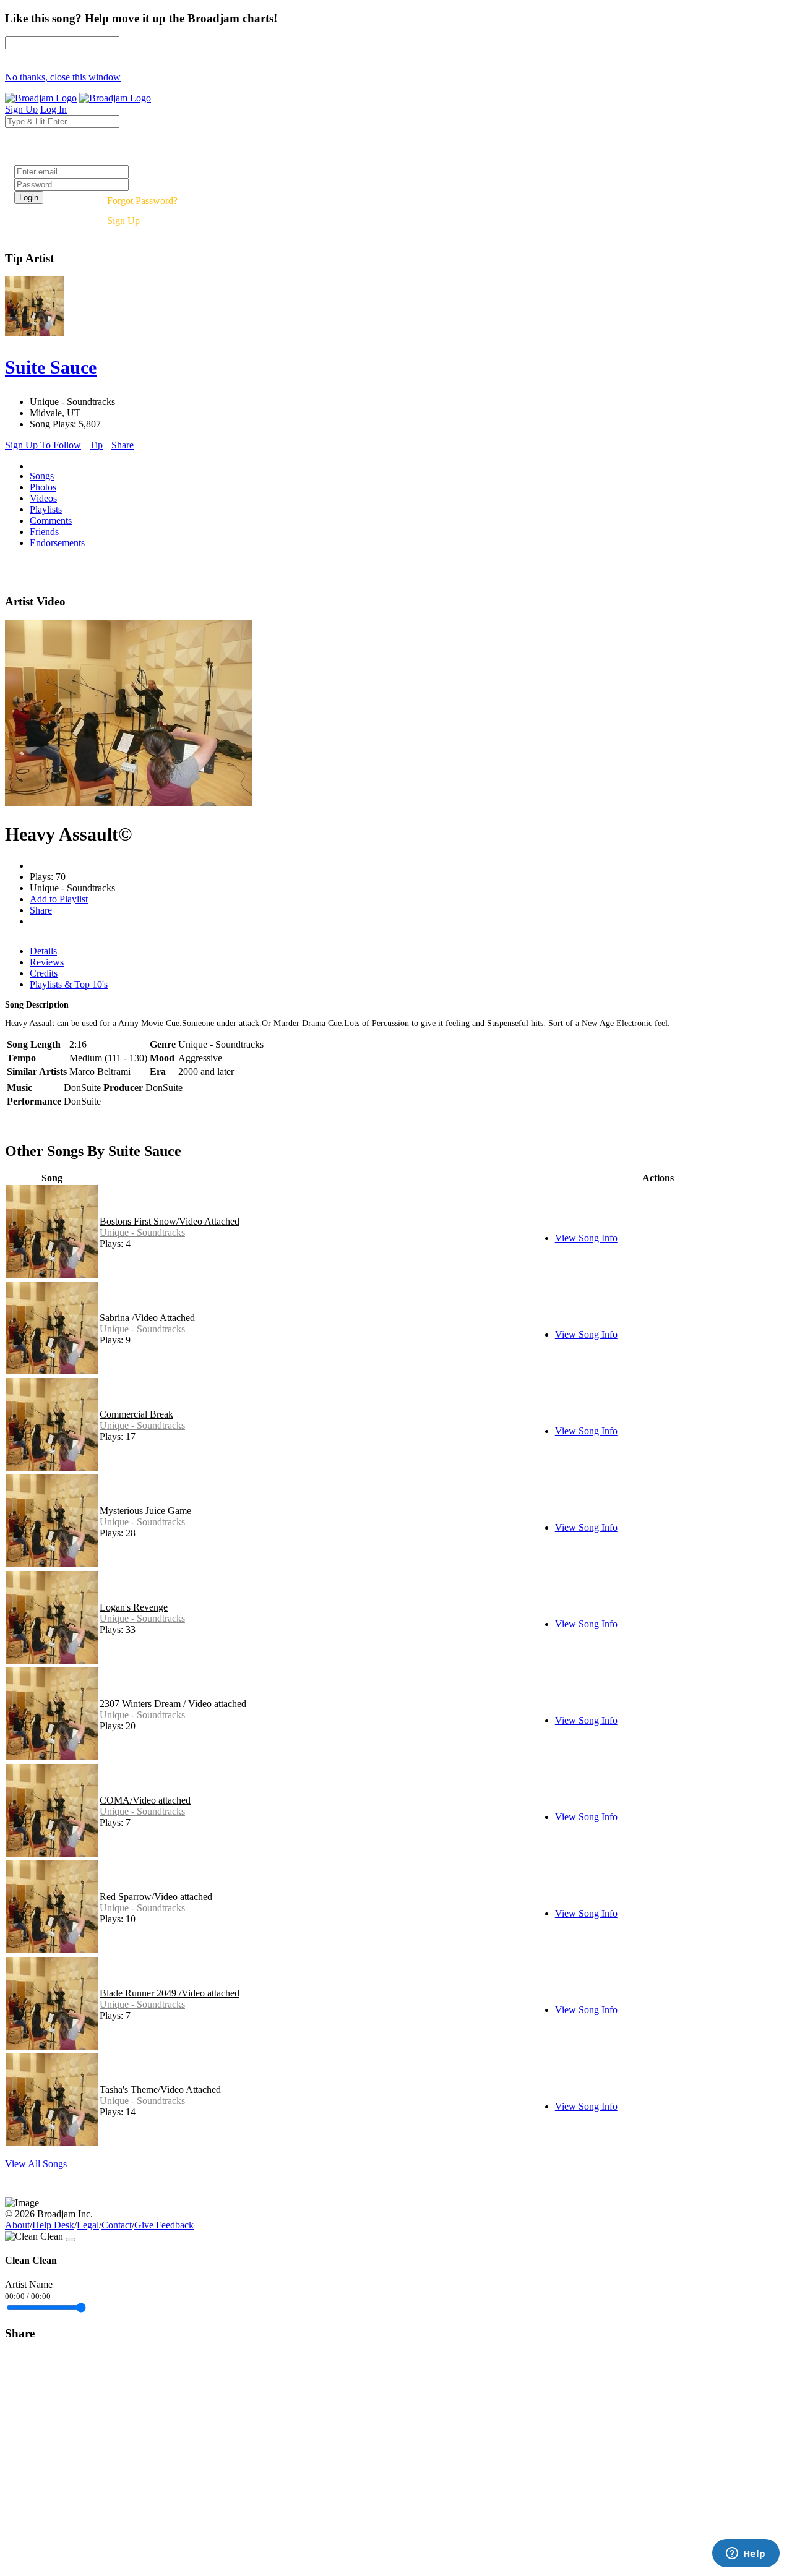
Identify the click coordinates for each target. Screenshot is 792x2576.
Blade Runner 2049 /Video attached (170, 1993)
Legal (88, 2225)
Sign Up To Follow (43, 445)
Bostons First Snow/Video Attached (170, 1221)
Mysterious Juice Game (145, 1511)
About (17, 2225)
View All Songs (36, 2164)
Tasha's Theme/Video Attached (160, 2090)
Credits (44, 973)
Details (43, 951)
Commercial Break (136, 1414)
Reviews (47, 962)
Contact (117, 2225)
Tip (96, 445)
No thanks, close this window (63, 77)
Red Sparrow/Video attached (156, 1897)
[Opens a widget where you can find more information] (746, 2554)
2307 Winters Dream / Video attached (173, 1704)
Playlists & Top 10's (69, 984)
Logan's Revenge (134, 1607)
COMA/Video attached (145, 1800)
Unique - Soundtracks (142, 1232)
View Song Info (586, 1238)
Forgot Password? (142, 201)
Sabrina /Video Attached (147, 1318)
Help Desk (53, 2225)
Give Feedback (164, 2225)
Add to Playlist (59, 899)
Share (123, 445)
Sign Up (123, 220)
